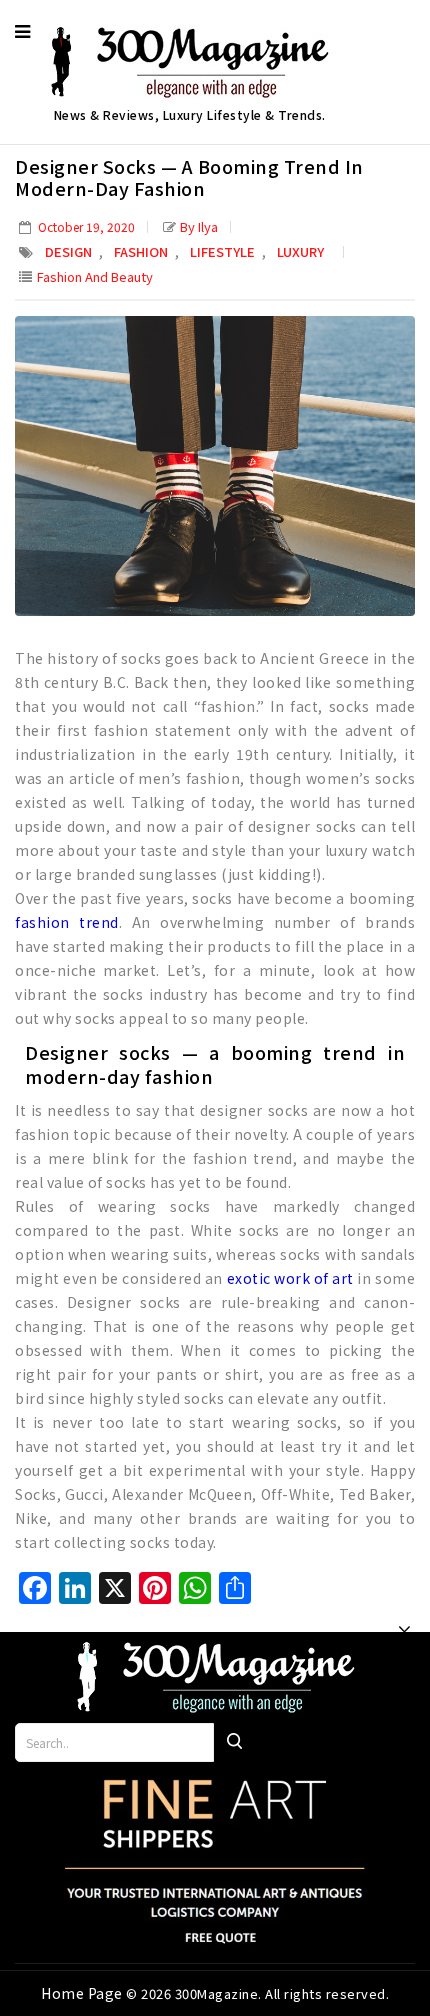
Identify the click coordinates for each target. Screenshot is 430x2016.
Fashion (141, 251)
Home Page (83, 1993)
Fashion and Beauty (95, 276)
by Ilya (199, 226)
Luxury (300, 251)
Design (68, 251)
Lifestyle (222, 251)
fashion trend (67, 922)
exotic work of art (290, 1278)
